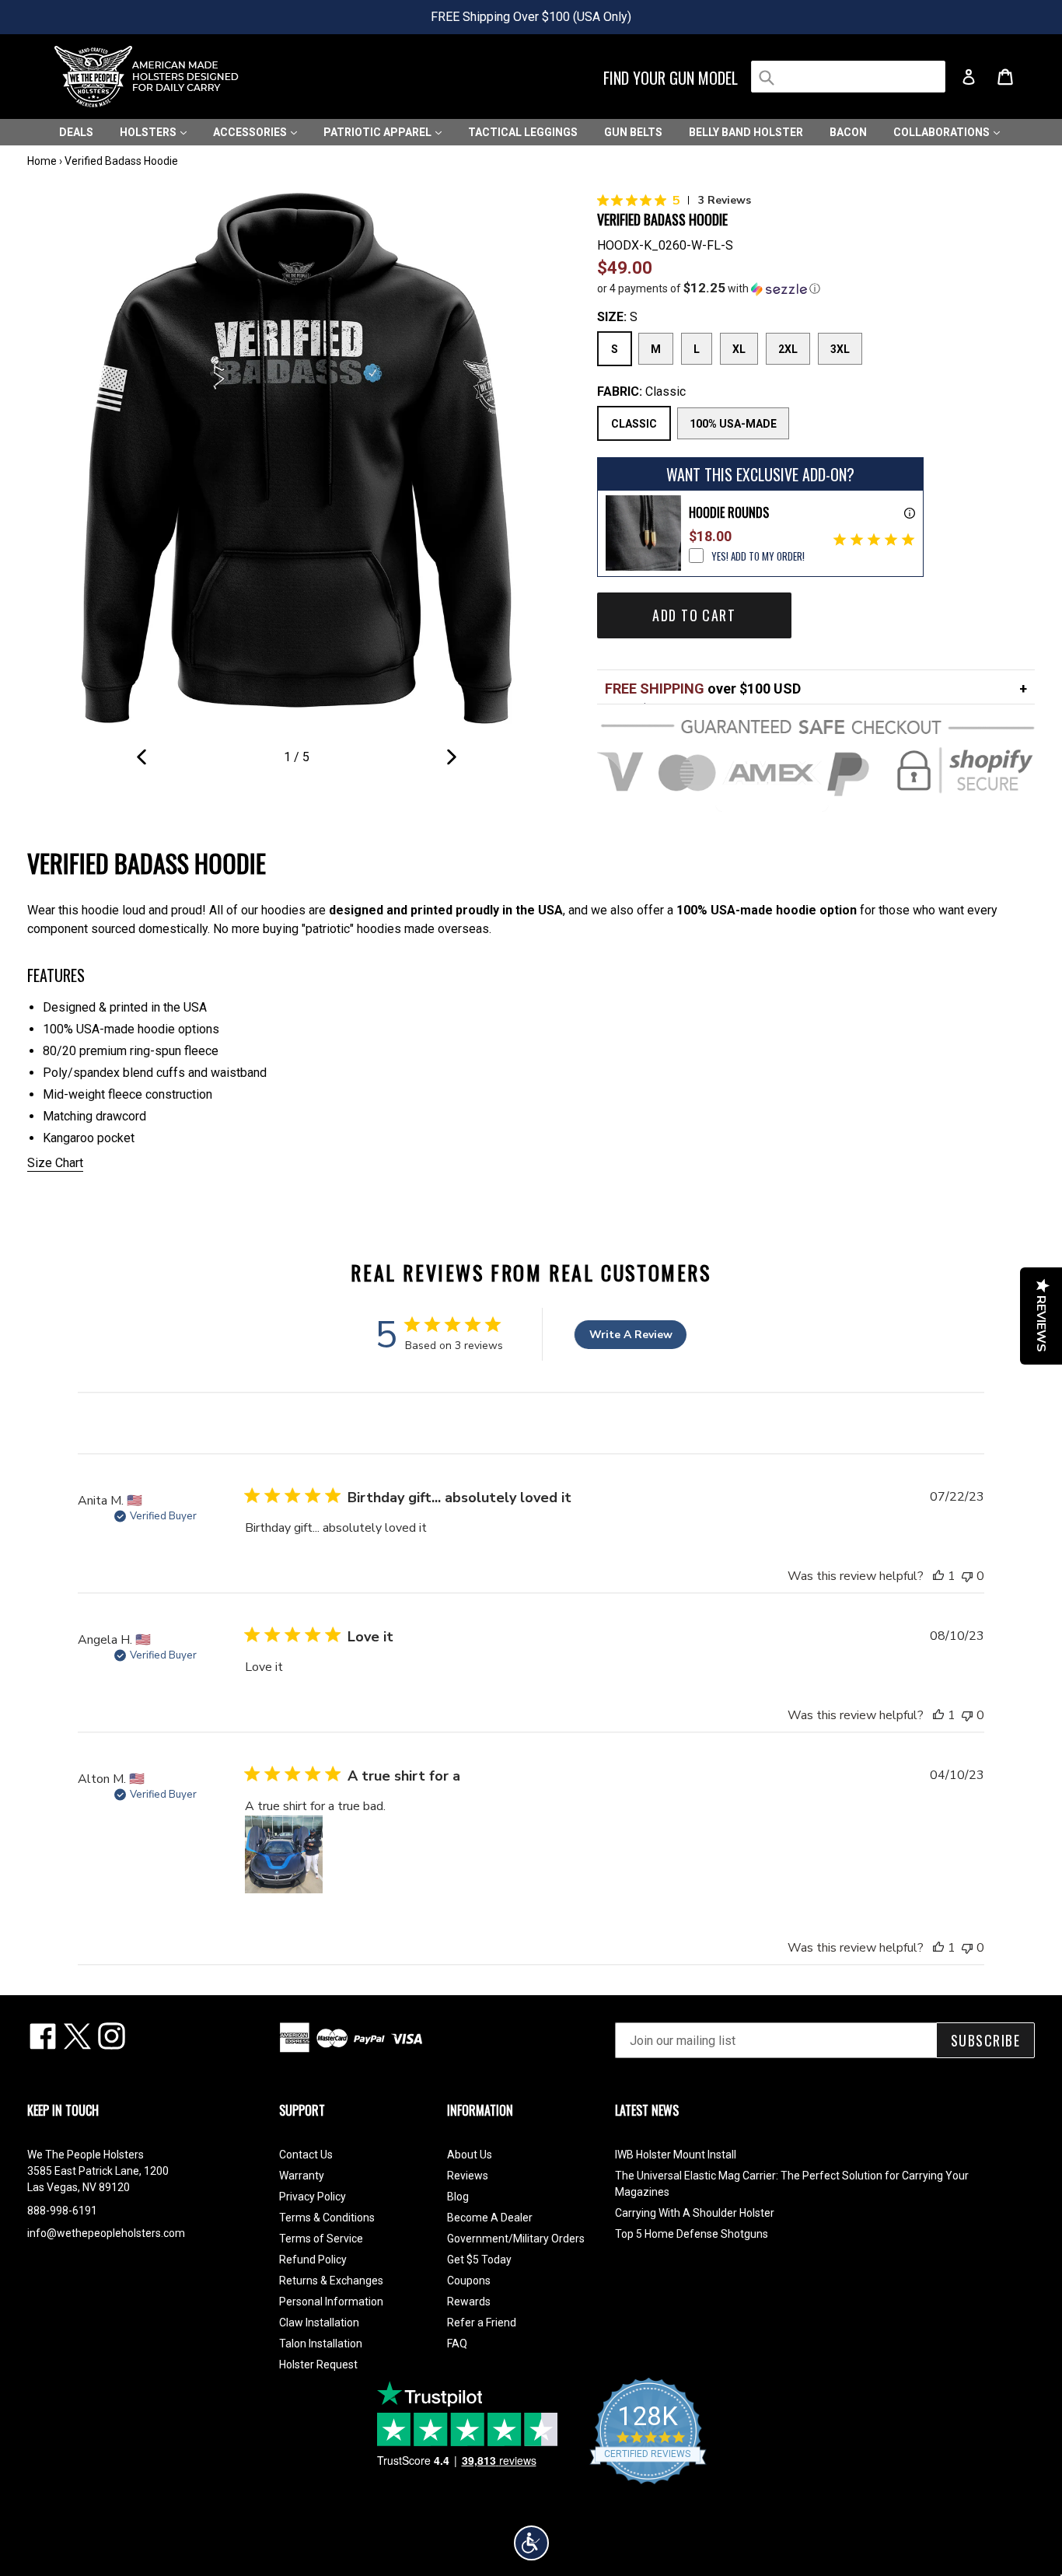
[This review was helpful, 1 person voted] (938, 1576)
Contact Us (306, 2155)
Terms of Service (321, 2239)
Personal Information (331, 2302)
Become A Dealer (490, 2218)
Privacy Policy (313, 2197)
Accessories (251, 132)
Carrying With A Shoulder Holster (695, 2213)
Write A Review (631, 1335)
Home (42, 161)
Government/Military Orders (516, 2239)
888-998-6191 (62, 2211)
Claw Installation (319, 2323)
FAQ (457, 2344)
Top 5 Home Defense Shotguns (692, 2234)
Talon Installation (321, 2344)
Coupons (469, 2281)
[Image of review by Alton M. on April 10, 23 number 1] (284, 1854)
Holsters (149, 132)
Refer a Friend (482, 2323)
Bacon (848, 132)
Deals (76, 132)
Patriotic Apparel (379, 132)
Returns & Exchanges (331, 2281)
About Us (470, 2155)
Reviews (468, 2176)
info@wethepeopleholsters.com (106, 2233)
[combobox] (848, 77)
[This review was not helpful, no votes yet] (967, 1576)
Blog (458, 2197)
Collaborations (943, 132)
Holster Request (318, 2365)
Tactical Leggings (523, 132)
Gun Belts (633, 132)
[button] (816, 288)
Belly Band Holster (746, 132)
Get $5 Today (479, 2260)
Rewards (469, 2302)
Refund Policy (313, 2260)
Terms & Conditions (327, 2218)
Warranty (302, 2176)
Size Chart (55, 1163)
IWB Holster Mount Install (676, 2155)
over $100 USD (703, 689)
